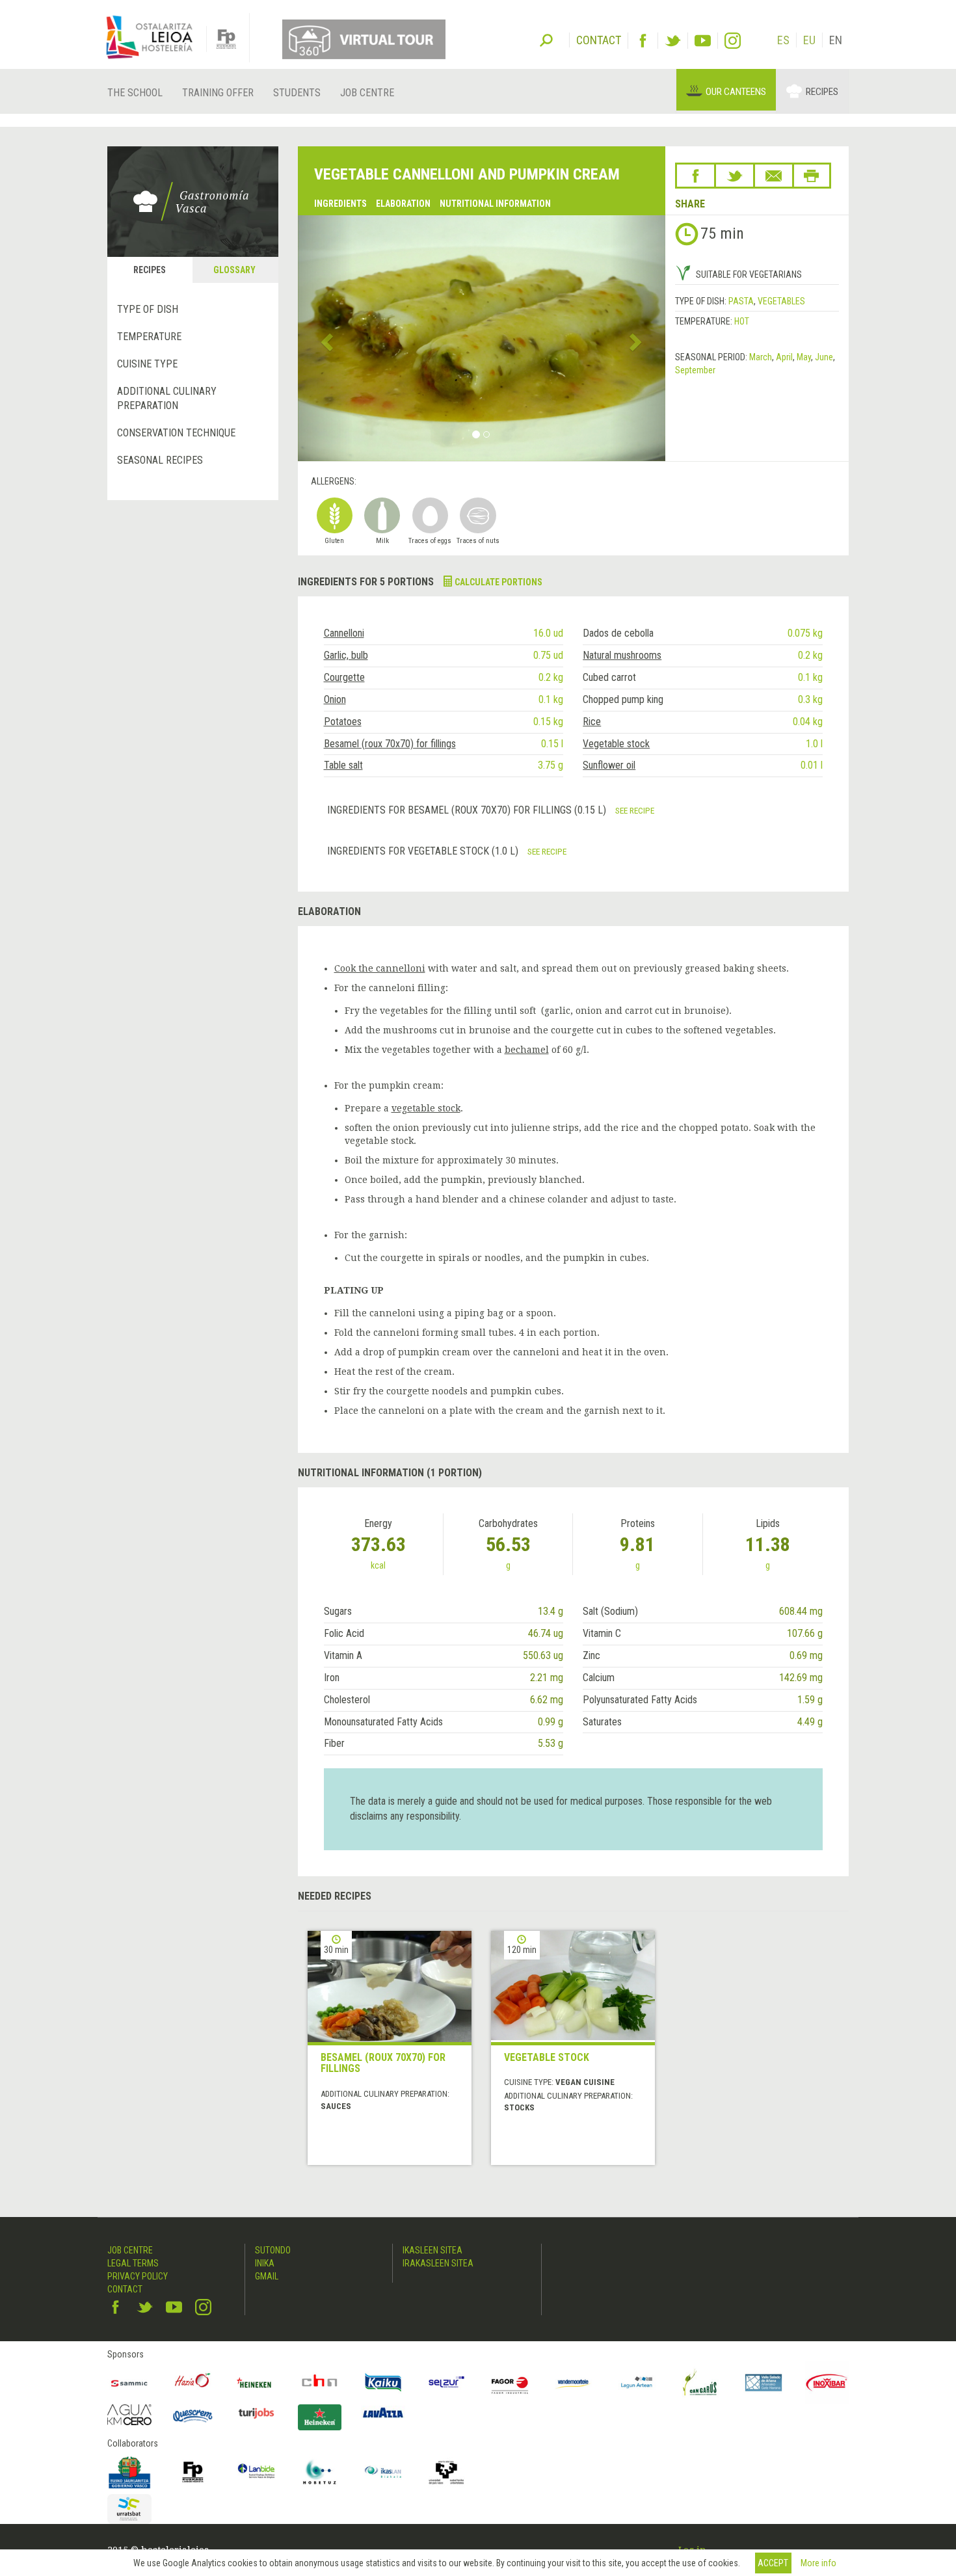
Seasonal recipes (160, 460)
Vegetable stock (616, 744)
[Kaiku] (383, 2383)
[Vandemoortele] (574, 2383)
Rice (592, 722)
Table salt (343, 765)
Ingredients (340, 204)
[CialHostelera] (320, 2383)
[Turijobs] (256, 2413)
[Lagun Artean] (637, 2383)
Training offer (218, 93)
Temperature (149, 337)
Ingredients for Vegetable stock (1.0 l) (424, 851)
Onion (335, 699)
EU (809, 40)
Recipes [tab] (150, 270)
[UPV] (447, 2472)
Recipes (822, 92)
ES (783, 40)
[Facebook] (643, 41)
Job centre (367, 93)
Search (546, 39)
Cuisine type (147, 364)
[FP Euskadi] (193, 2472)
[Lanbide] (256, 2472)
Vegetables (781, 301)
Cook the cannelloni (380, 968)
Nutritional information (495, 204)
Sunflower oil (609, 765)
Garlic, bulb (346, 655)
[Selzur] (447, 2383)
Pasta (741, 301)
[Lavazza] (383, 2411)
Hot (742, 321)
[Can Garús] (700, 2383)
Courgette (344, 677)
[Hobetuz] (320, 2472)
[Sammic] (129, 2383)
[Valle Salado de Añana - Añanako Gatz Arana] (763, 2383)
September (695, 370)
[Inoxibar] (827, 2383)
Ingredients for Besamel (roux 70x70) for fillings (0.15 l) (468, 810)
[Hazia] (193, 2383)
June (824, 357)
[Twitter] (673, 41)
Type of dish (148, 309)
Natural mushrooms (622, 655)
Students (297, 93)
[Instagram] (733, 41)
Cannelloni (344, 633)
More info (818, 2563)
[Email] (774, 176)
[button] (325, 338)
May (804, 357)
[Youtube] (703, 41)
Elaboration (403, 204)
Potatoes (343, 722)
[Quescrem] (193, 2416)
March (761, 357)
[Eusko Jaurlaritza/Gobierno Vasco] (129, 2472)
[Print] (812, 176)
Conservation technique (176, 433)
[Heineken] (256, 2383)
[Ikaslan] (383, 2472)
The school (135, 93)
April (784, 357)
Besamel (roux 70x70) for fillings (390, 744)
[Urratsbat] (129, 2509)
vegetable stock (426, 1108)
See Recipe (635, 810)
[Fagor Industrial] (510, 2383)
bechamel (527, 1050)
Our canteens (736, 92)
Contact (125, 2289)
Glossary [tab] (234, 270)
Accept (773, 2563)
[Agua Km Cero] (129, 2414)
